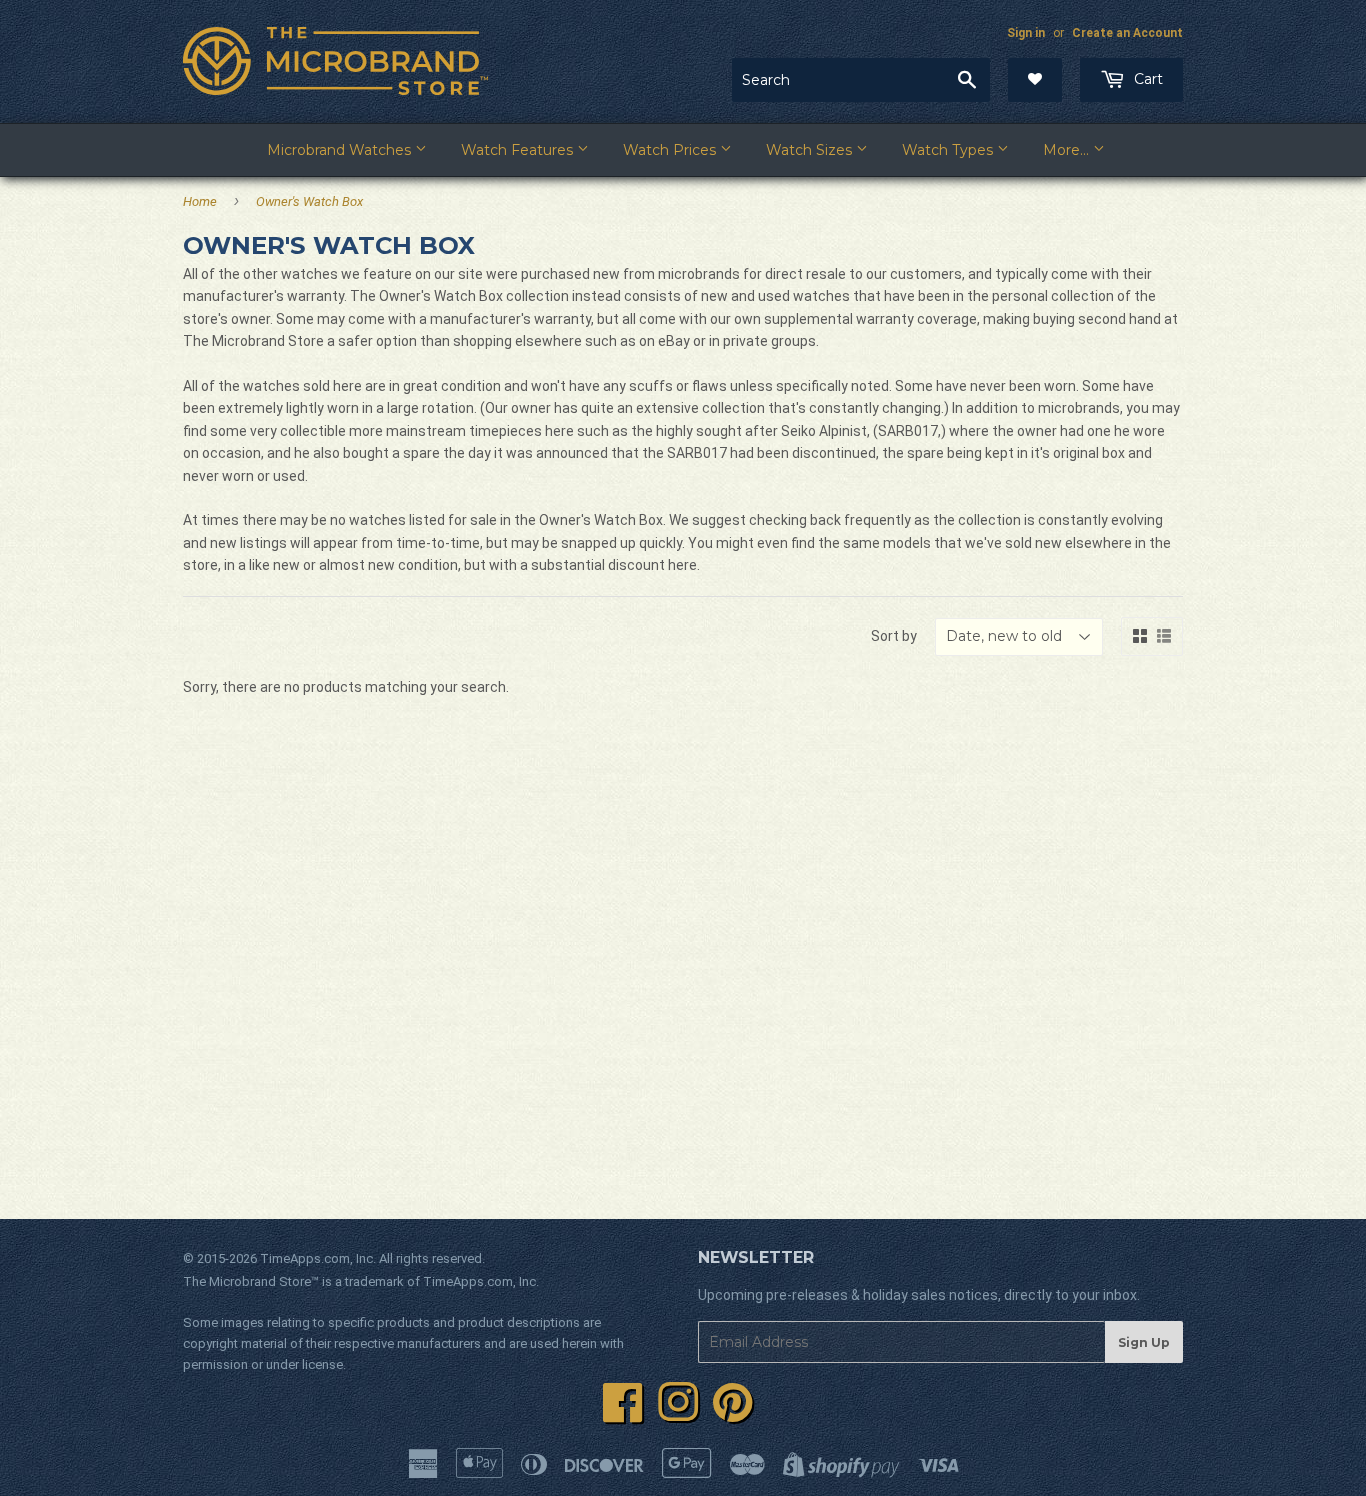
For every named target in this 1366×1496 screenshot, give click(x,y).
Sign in (1026, 33)
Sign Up (1144, 1342)
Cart (1146, 79)
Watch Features (519, 150)
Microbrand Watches (341, 150)
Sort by (894, 636)
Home (200, 201)
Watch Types (949, 150)
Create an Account (1127, 33)
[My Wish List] (1035, 80)
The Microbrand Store (247, 1281)
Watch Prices (671, 150)
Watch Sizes (811, 150)
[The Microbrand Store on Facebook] (623, 1414)
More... (1068, 150)
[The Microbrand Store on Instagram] (678, 1414)
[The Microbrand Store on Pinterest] (733, 1414)
